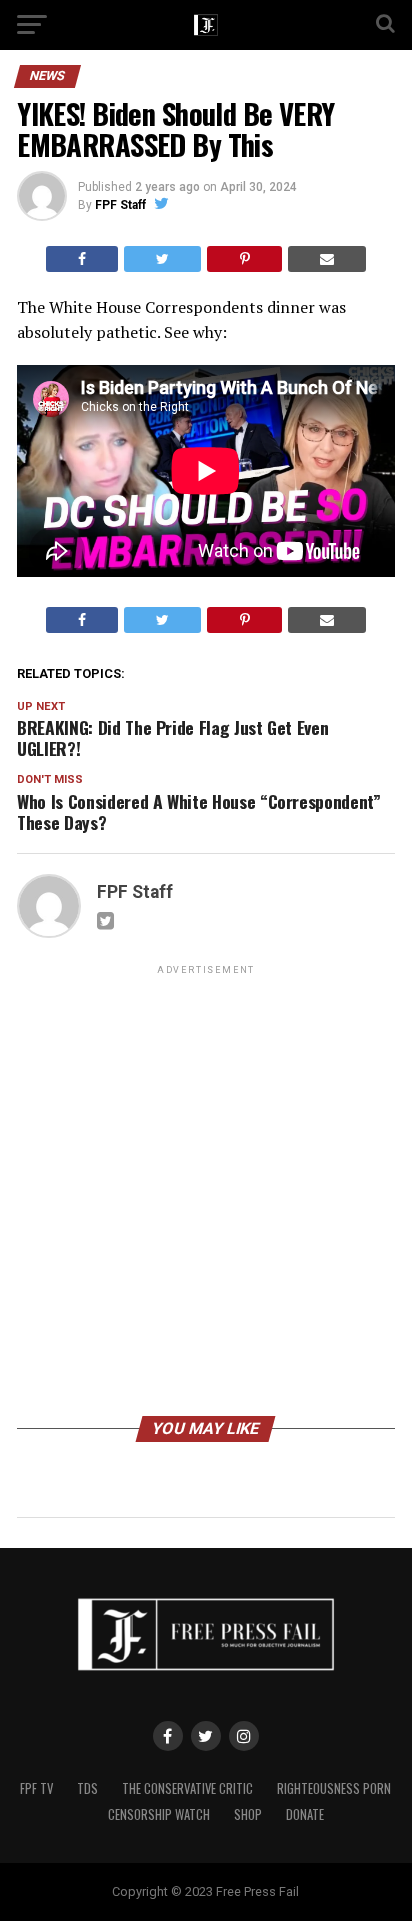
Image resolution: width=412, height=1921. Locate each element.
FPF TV (36, 1788)
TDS (87, 1788)
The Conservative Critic (187, 1788)
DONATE (305, 1814)
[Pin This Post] (244, 259)
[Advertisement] (206, 1194)
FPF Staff (120, 205)
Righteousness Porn (334, 1788)
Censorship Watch (159, 1814)
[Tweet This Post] (162, 259)
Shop (248, 1814)
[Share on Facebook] (82, 259)
